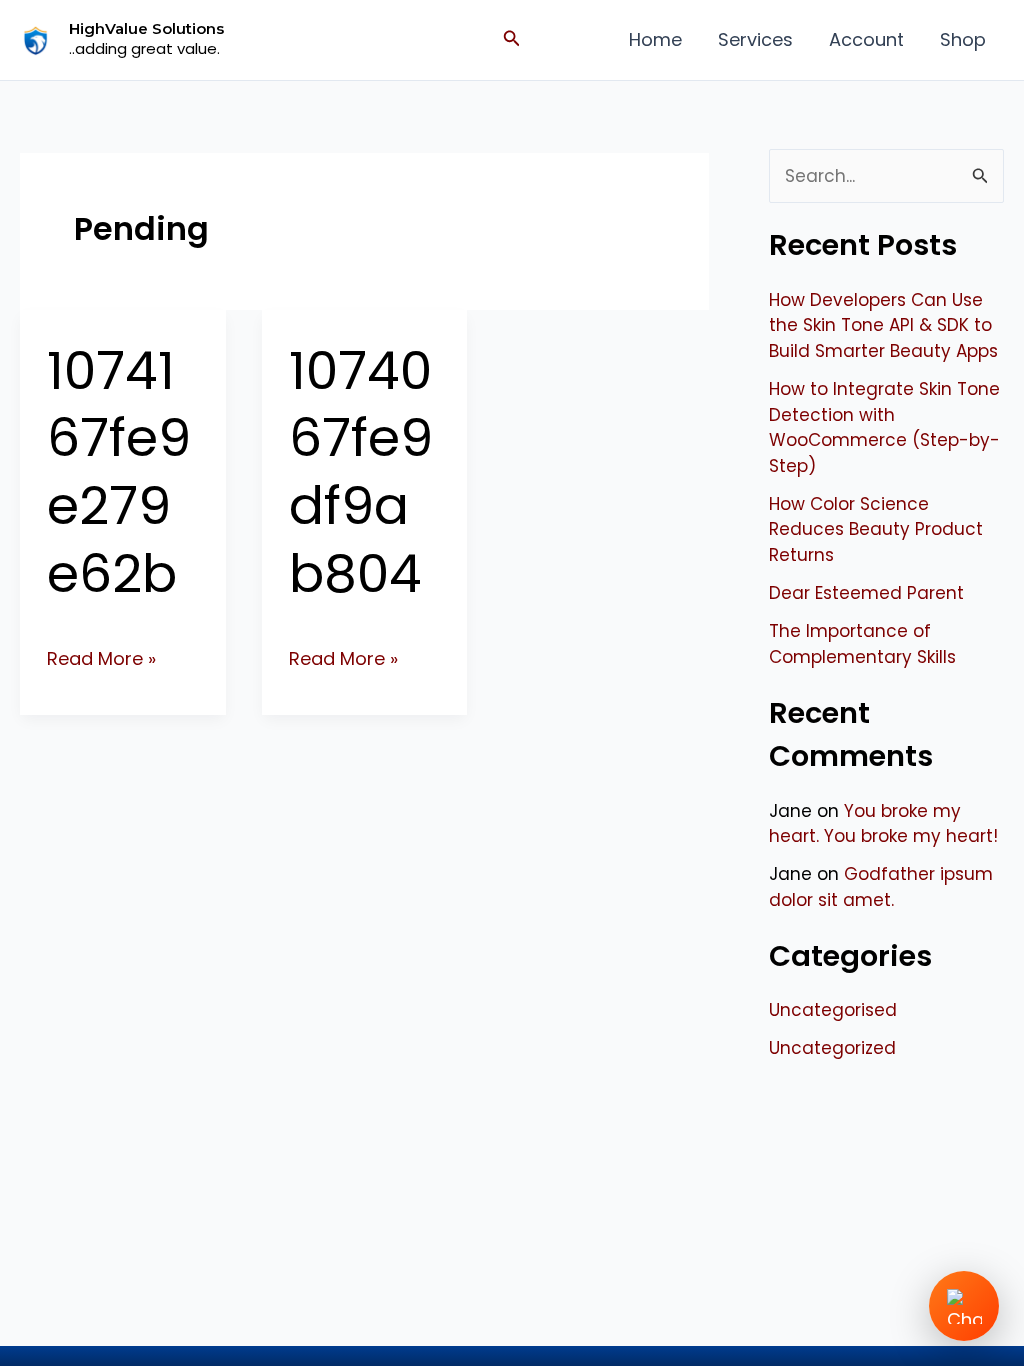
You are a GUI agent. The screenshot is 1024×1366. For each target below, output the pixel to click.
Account (866, 39)
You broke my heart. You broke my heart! (883, 824)
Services (755, 39)
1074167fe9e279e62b (119, 472)
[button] (512, 40)
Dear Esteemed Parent (866, 593)
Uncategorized (832, 1048)
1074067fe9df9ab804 (361, 472)
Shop (963, 39)
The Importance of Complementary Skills (862, 644)
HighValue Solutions (146, 28)
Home (655, 39)
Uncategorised (833, 1010)
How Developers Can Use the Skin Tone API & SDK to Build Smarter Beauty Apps (883, 325)
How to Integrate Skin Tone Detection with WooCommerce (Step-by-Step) (884, 427)
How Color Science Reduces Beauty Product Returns (876, 529)
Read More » (101, 657)
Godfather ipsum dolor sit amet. (881, 887)
